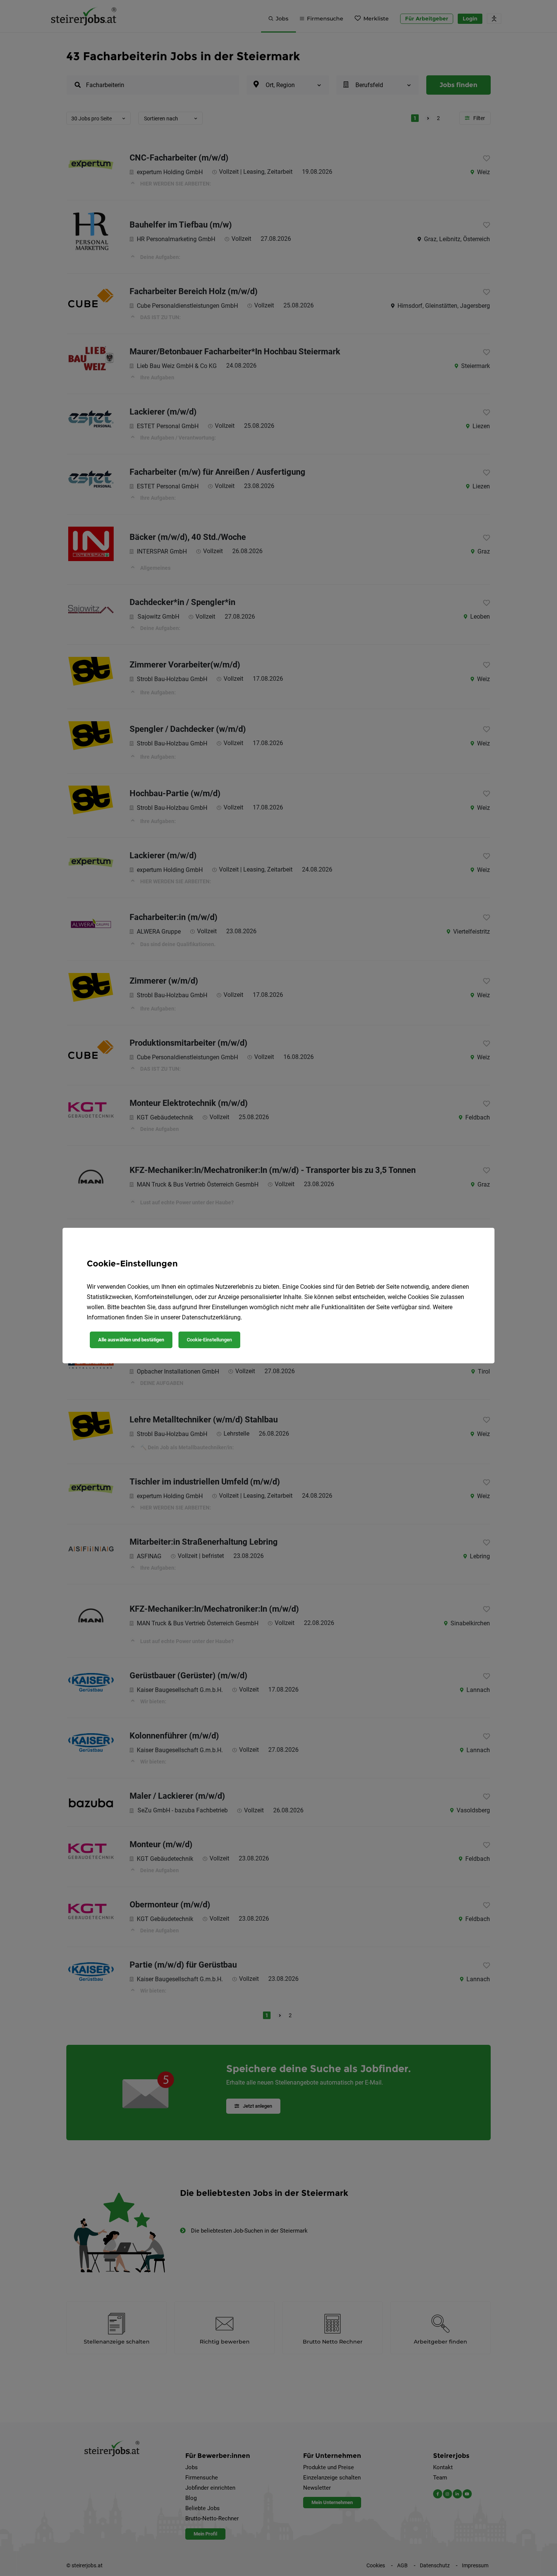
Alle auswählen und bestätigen (131, 1340)
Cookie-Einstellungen (209, 1340)
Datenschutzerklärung (211, 1317)
